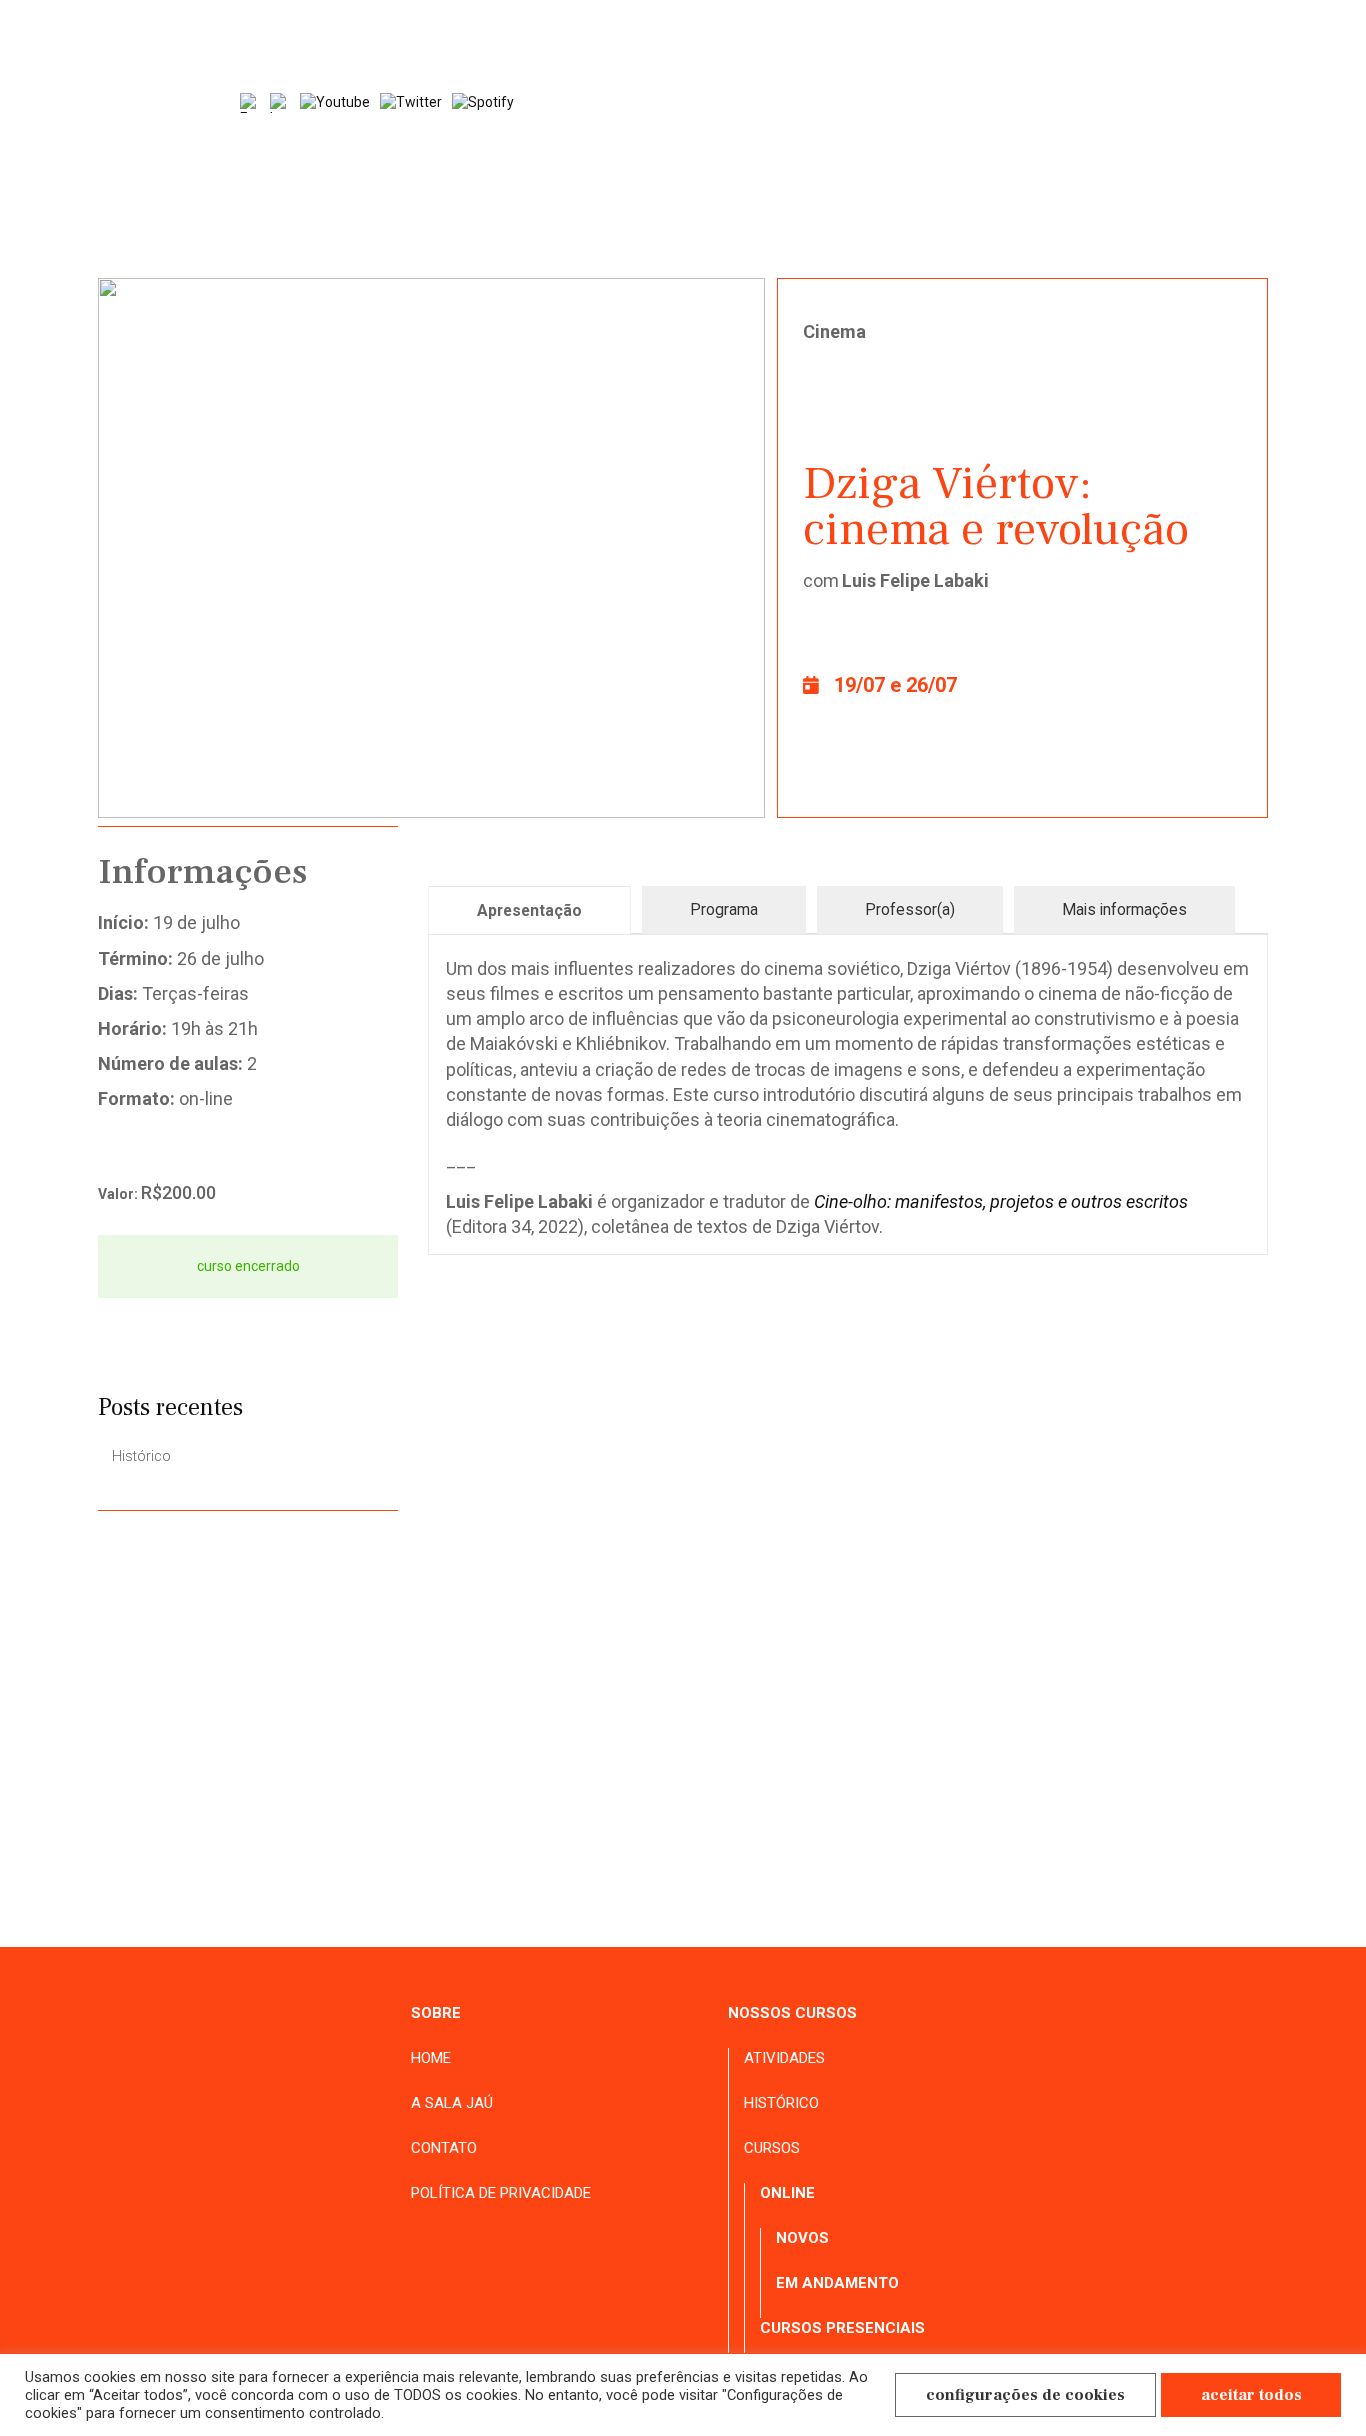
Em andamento (837, 2283)
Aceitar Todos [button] (1251, 2395)
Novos (802, 2238)
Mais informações (1124, 909)
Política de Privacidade (501, 2193)
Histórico (1119, 198)
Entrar (1237, 142)
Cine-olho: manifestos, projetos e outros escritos (1001, 1201)
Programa (724, 909)
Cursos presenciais (842, 2328)
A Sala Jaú (759, 198)
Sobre (436, 2013)
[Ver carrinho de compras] (1157, 143)
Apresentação (529, 910)
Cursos (772, 2148)
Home (653, 198)
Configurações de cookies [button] (1025, 2395)
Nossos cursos (792, 2013)
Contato (1235, 198)
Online (787, 2193)
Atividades (996, 198)
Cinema (834, 331)
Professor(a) (910, 909)
